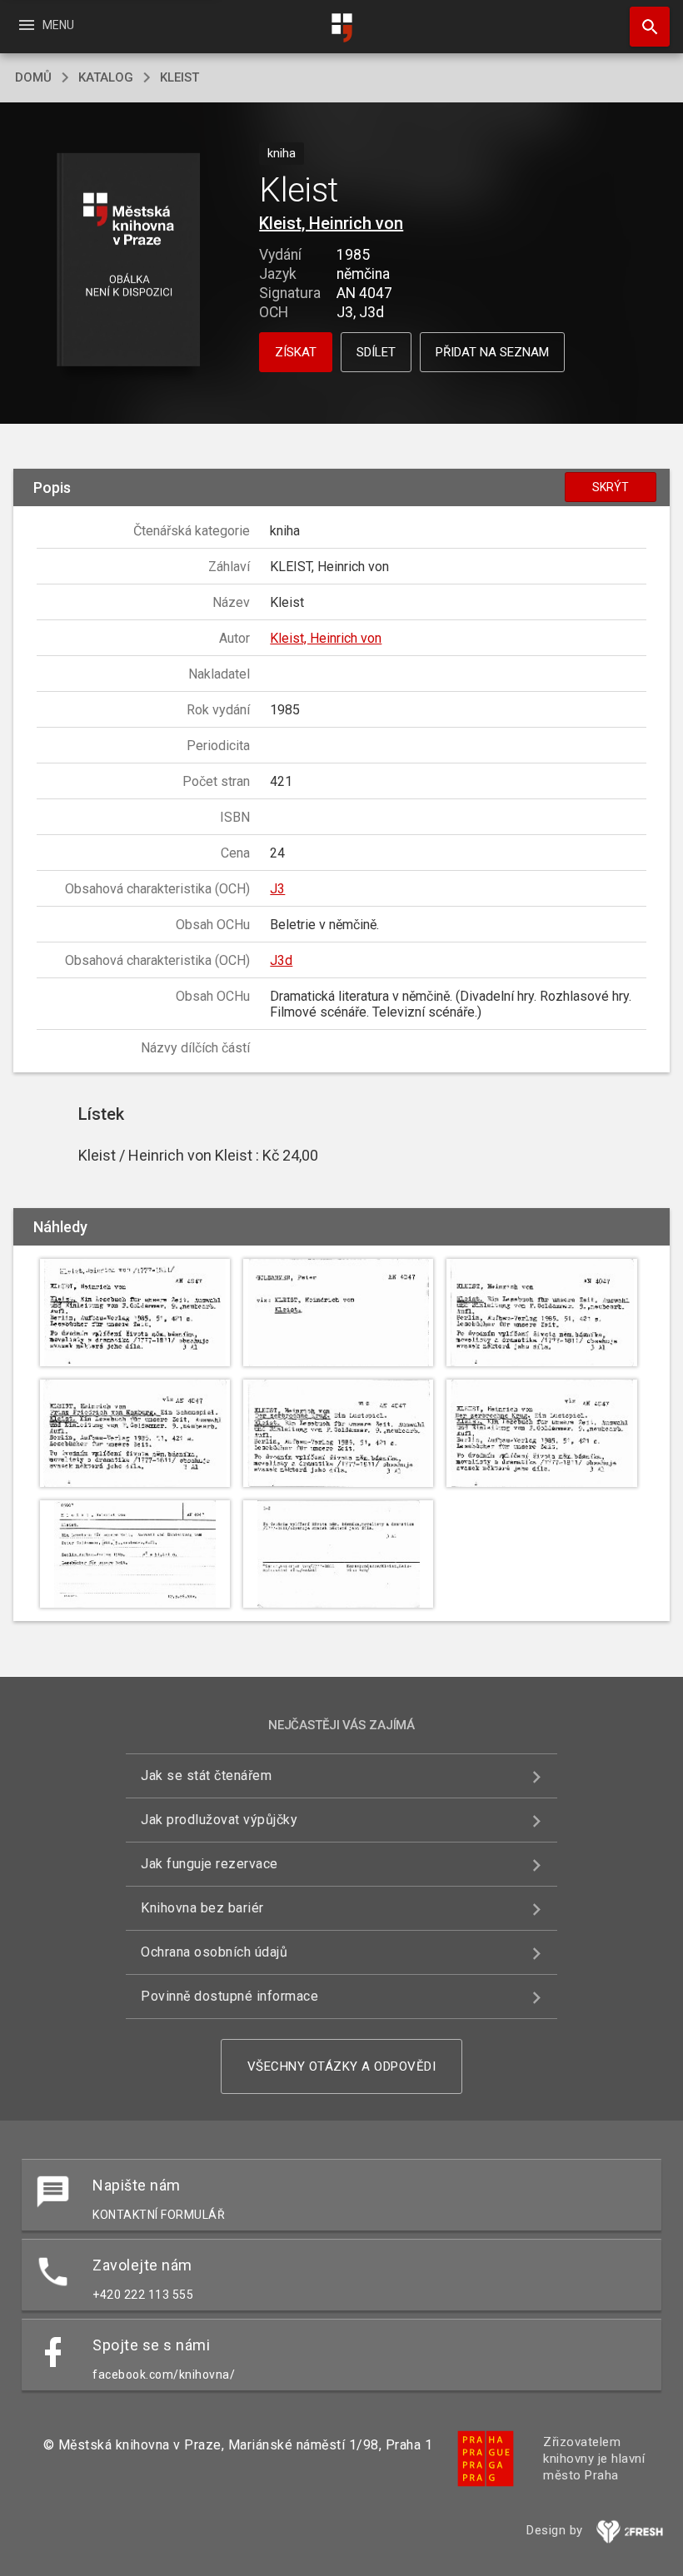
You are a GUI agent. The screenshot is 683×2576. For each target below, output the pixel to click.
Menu (45, 25)
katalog (106, 77)
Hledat (644, 27)
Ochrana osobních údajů (214, 1952)
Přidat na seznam (492, 352)
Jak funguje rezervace (209, 1864)
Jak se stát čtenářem (206, 1775)
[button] (128, 261)
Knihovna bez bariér (202, 1908)
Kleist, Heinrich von (331, 223)
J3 (277, 889)
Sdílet (376, 352)
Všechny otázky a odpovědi (342, 2066)
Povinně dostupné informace (229, 1996)
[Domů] (341, 28)
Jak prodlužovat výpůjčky (219, 1820)
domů (33, 77)
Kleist (179, 77)
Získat (296, 352)
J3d (281, 960)
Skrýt (611, 487)
